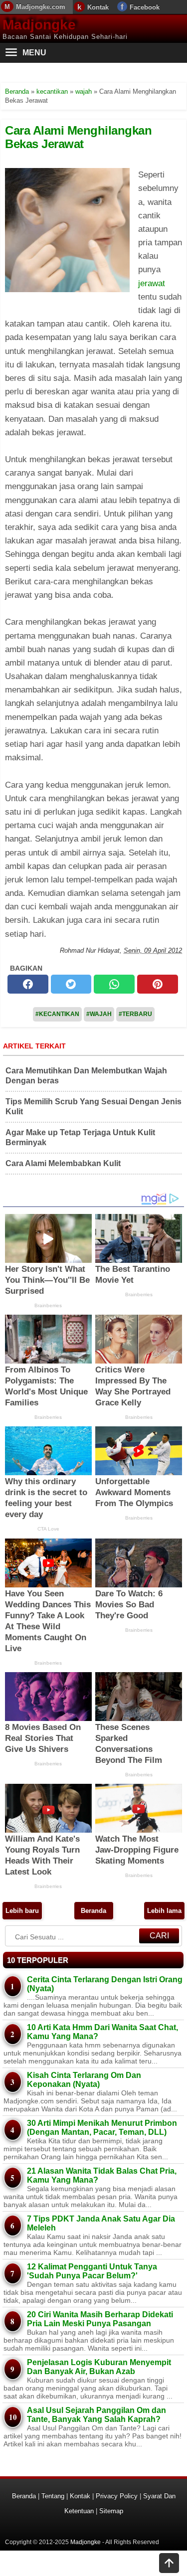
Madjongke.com (41, 7)
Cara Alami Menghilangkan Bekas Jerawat (78, 137)
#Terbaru (135, 1014)
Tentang (53, 2496)
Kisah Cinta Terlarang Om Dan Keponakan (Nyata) (84, 2080)
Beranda (93, 1911)
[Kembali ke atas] (169, 2564)
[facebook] (28, 984)
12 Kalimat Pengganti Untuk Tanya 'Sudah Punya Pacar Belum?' (92, 2271)
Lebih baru (22, 1911)
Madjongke (39, 25)
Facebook (145, 7)
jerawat (152, 283)
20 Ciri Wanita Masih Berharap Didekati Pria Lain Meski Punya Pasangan (100, 2319)
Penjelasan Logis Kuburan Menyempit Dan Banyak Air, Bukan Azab (99, 2367)
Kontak (98, 7)
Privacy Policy (117, 2496)
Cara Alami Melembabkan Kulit (63, 1163)
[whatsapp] (114, 984)
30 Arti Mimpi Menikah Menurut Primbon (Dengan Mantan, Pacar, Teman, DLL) (102, 2128)
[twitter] (71, 984)
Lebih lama (164, 1911)
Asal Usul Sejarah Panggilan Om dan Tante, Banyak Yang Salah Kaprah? (96, 2415)
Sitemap (111, 2511)
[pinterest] (158, 984)
